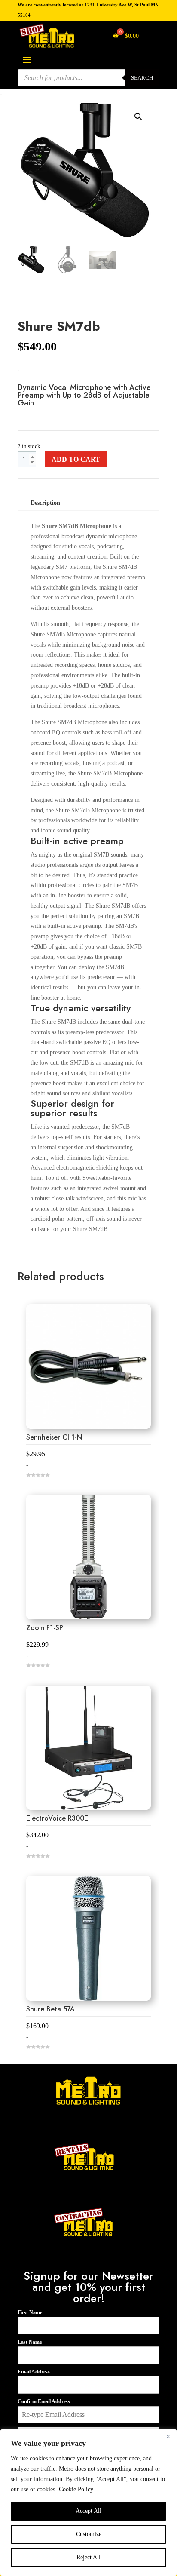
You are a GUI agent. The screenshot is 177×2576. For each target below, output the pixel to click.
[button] (138, 117)
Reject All (88, 2557)
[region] (88, 2502)
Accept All (88, 2511)
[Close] (168, 2436)
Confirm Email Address (44, 2401)
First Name (30, 2312)
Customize (89, 2534)
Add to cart (76, 460)
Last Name (30, 2342)
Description (45, 503)
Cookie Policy (76, 2489)
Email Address (34, 2372)
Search (142, 78)
